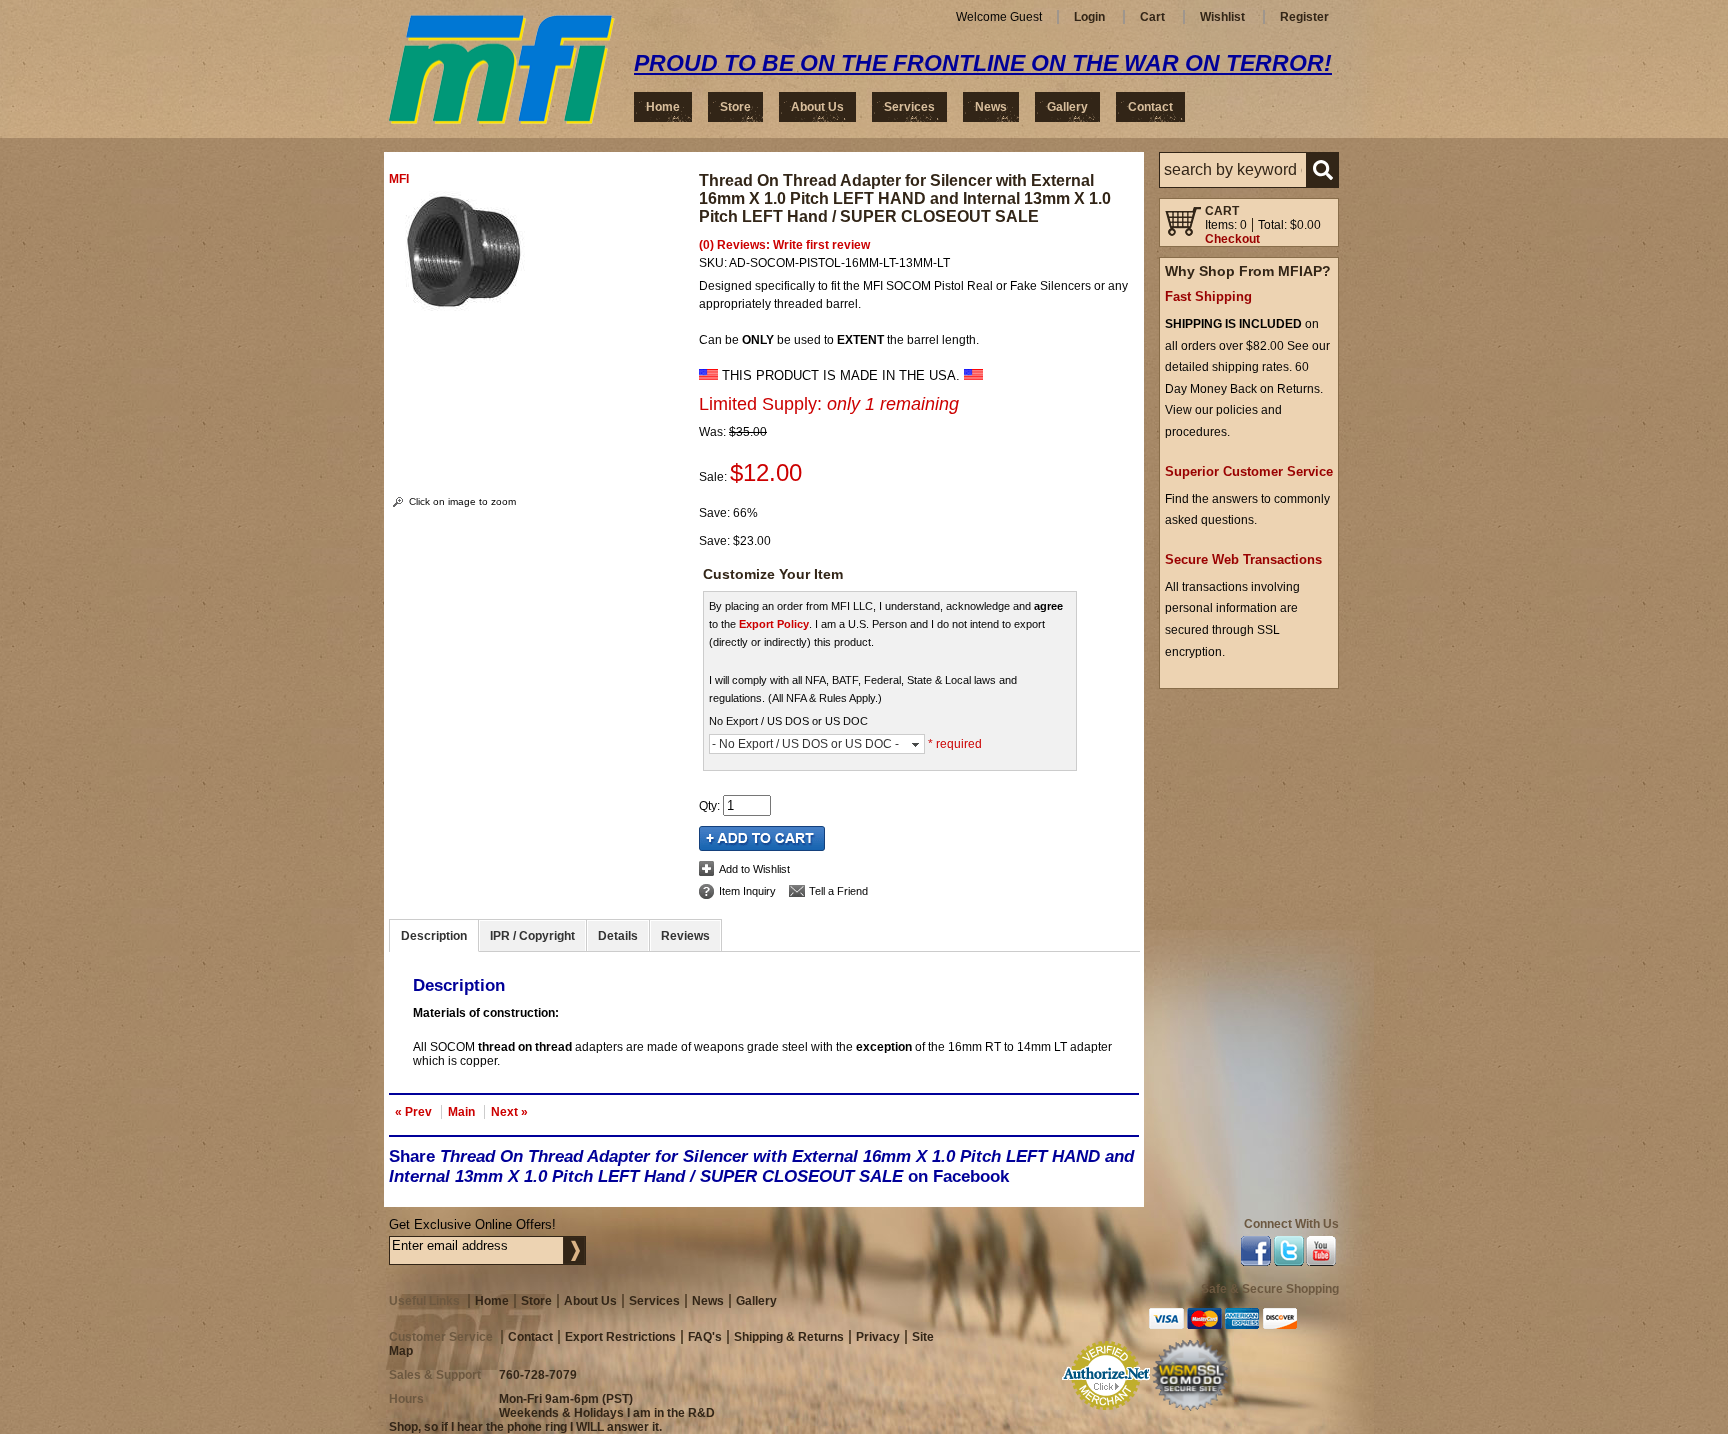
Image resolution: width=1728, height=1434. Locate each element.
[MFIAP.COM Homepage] (502, 69)
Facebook (1255, 1254)
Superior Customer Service (1249, 471)
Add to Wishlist (754, 869)
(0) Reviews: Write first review (784, 245)
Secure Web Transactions (1243, 559)
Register (1304, 17)
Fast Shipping (1208, 296)
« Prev (413, 1112)
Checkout (1232, 239)
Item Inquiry (747, 891)
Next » (509, 1112)
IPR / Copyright (532, 936)
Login (1089, 17)
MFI (399, 179)
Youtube (1321, 1254)
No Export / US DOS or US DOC (788, 721)
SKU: (714, 263)
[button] (1249, 170)
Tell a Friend (838, 891)
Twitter (1288, 1254)
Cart (1152, 17)
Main (461, 1112)
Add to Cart (762, 838)
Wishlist (1222, 17)
